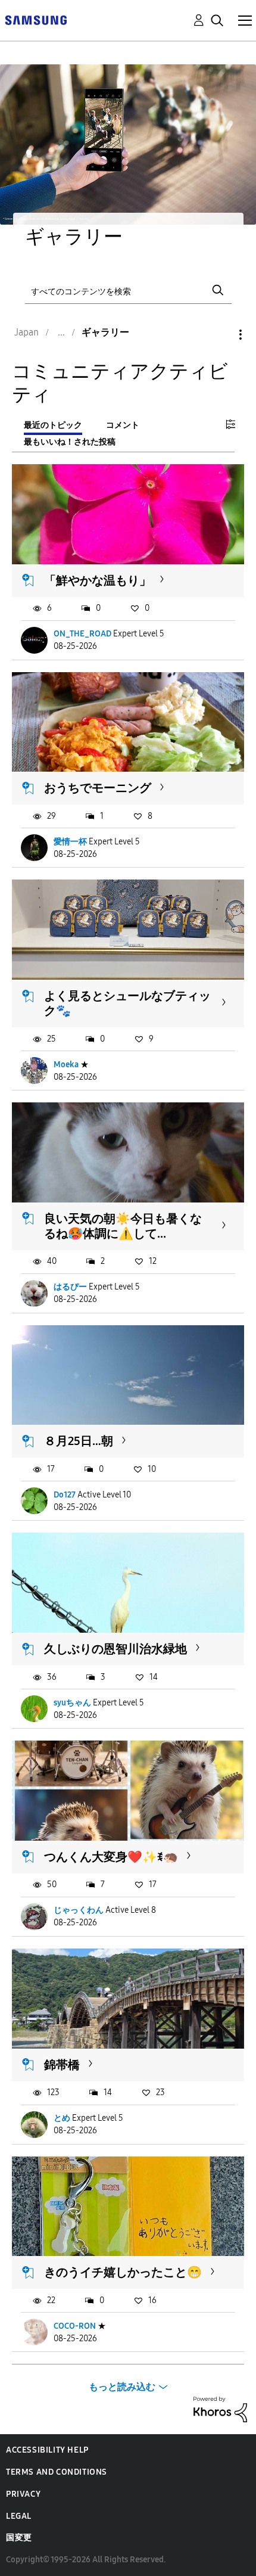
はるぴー (70, 1287)
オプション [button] (220, 335)
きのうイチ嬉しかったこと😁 (123, 2272)
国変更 (19, 2538)
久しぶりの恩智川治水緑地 (115, 1649)
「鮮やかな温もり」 (98, 580)
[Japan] (36, 19)
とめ (62, 2118)
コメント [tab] (123, 425)
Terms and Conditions (57, 2472)
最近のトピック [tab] (53, 425)
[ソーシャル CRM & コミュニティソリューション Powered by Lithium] (220, 2409)
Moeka (66, 1065)
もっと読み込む (122, 2387)
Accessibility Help (47, 2450)
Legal (19, 2516)
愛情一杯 (70, 842)
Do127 (65, 1495)
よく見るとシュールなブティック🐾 (127, 1003)
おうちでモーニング (98, 788)
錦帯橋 (62, 2065)
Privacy (23, 2494)
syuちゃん (72, 1703)
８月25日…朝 (79, 1441)
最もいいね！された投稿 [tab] (70, 442)
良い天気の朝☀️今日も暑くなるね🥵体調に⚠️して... (123, 1226)
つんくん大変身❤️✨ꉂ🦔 (111, 1857)
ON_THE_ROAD (82, 634)
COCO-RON (75, 2326)
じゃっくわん (79, 1910)
